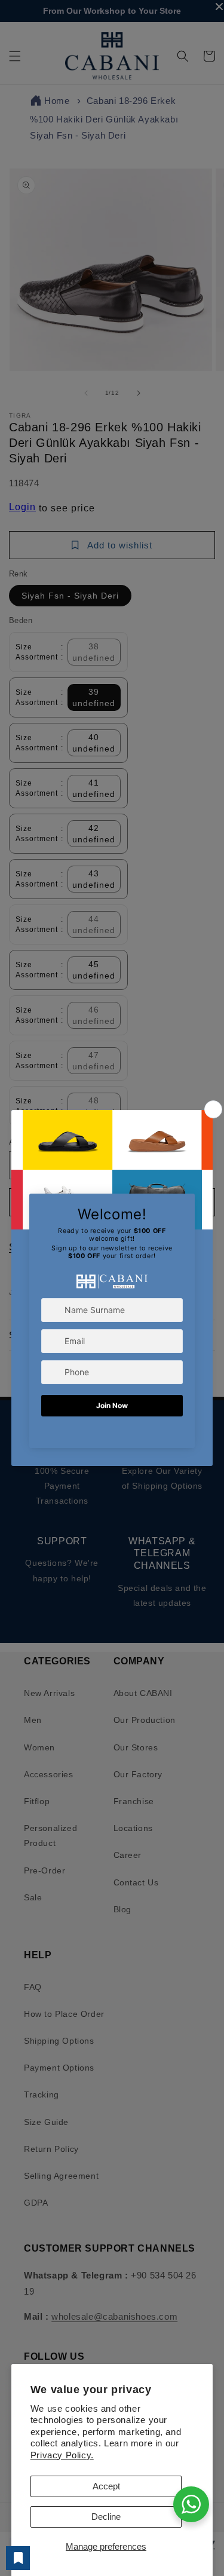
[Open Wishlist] (18, 2558)
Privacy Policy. (62, 2455)
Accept (106, 2486)
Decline (106, 2517)
